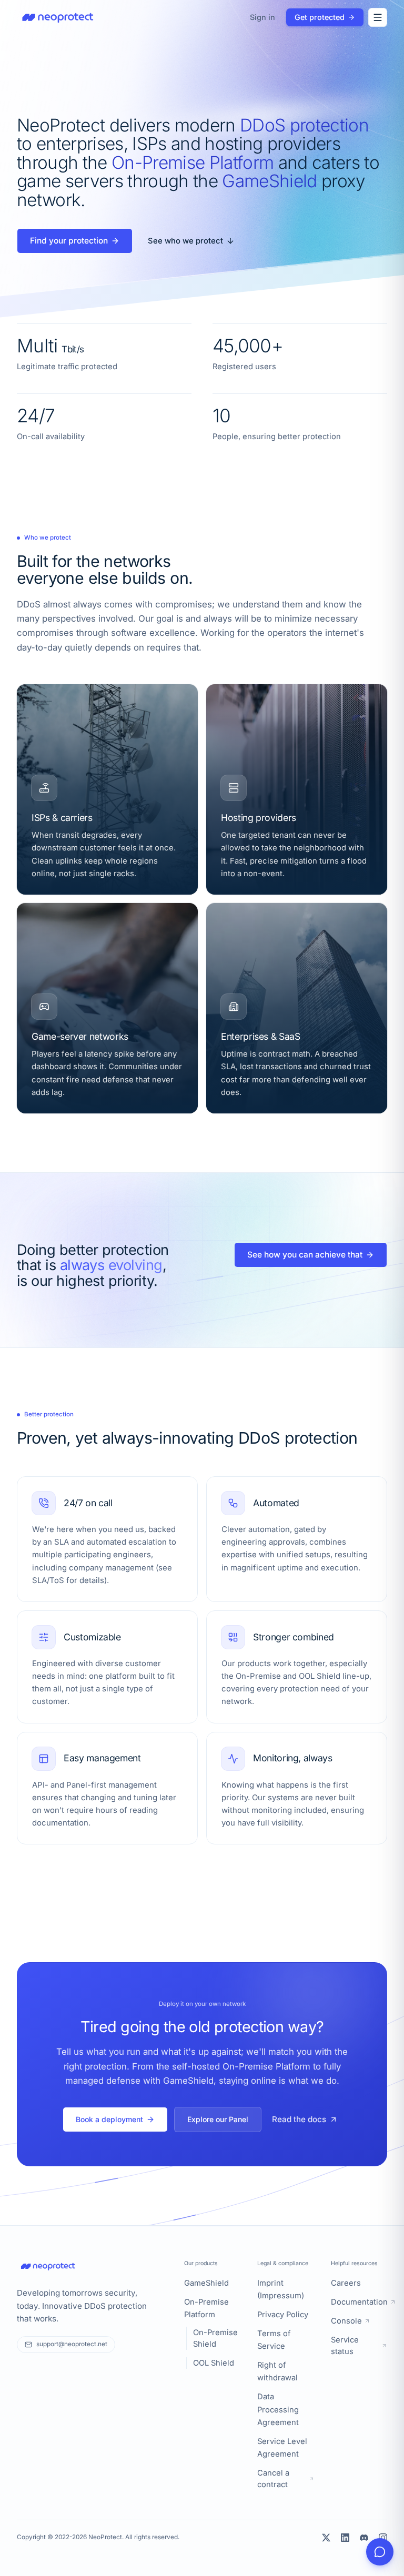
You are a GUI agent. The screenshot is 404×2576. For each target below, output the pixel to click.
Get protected (320, 17)
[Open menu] (378, 17)
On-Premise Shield (215, 2338)
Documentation (359, 2302)
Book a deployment (109, 2119)
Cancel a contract (273, 2479)
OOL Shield (214, 2363)
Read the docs (299, 2119)
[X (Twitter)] (326, 2538)
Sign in (262, 17)
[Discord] (364, 2538)
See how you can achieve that (305, 1255)
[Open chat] (380, 2552)
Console (346, 2321)
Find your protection (69, 241)
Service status (345, 2346)
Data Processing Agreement (278, 2409)
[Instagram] (383, 2538)
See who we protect (185, 241)
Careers (346, 2283)
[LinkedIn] (345, 2538)
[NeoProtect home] (58, 17)
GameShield (206, 2283)
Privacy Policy (283, 2315)
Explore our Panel (218, 2119)
